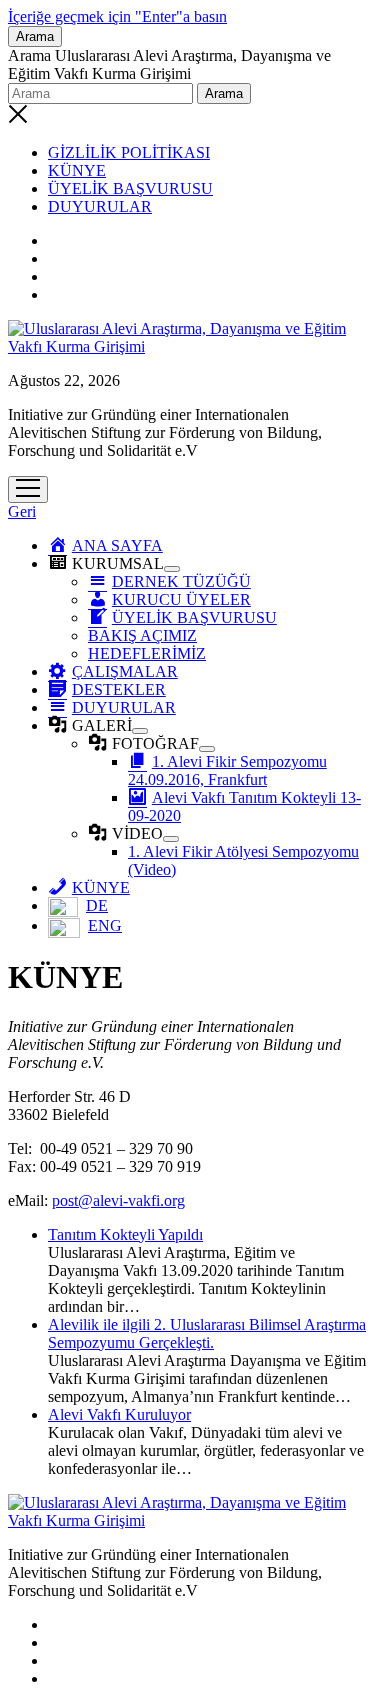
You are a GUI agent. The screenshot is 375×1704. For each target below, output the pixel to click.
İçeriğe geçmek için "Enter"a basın (117, 16)
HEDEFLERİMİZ (147, 653)
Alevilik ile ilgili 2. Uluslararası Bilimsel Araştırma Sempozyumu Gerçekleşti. (207, 1333)
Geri (22, 511)
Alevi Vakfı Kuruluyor (119, 1414)
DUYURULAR (100, 206)
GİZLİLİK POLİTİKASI (129, 152)
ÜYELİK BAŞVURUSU (130, 188)
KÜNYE (77, 170)
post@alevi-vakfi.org (118, 1200)
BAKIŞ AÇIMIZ (142, 635)
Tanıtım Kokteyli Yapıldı (125, 1234)
